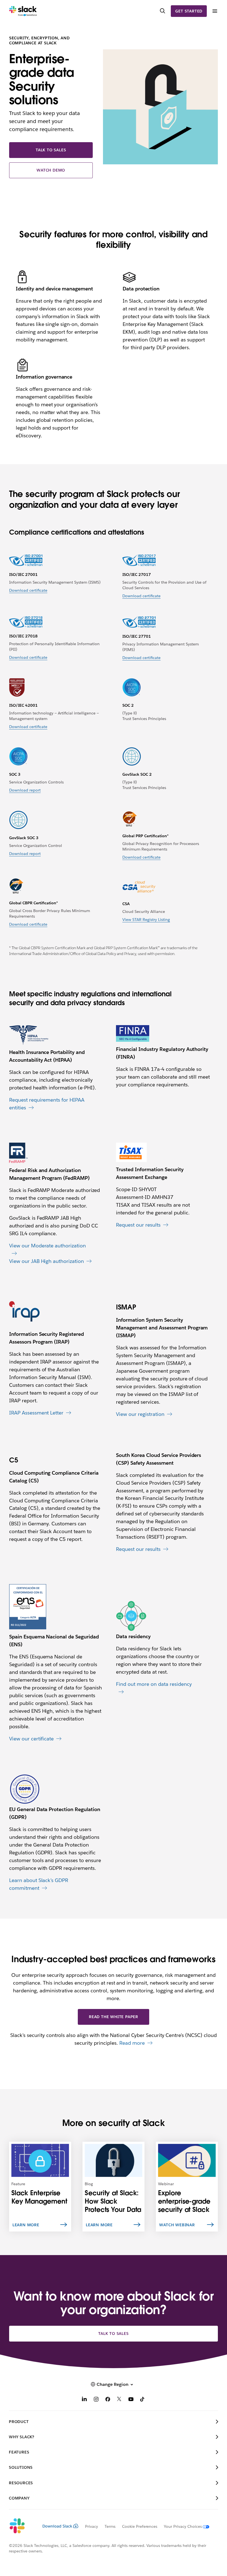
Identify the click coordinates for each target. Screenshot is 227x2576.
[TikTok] (143, 2400)
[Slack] (23, 11)
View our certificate (32, 1739)
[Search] (162, 11)
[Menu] (215, 11)
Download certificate (28, 590)
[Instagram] (96, 2400)
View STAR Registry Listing (146, 920)
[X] (119, 2400)
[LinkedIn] (84, 2400)
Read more (132, 2043)
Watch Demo (51, 170)
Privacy (91, 2526)
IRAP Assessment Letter (36, 1413)
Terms (110, 2526)
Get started (189, 11)
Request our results (138, 1225)
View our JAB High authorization (47, 1261)
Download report (25, 790)
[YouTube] (131, 2400)
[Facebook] (108, 2400)
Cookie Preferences (140, 2526)
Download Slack (57, 2526)
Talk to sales (51, 150)
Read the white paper (114, 2017)
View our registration (140, 1414)
